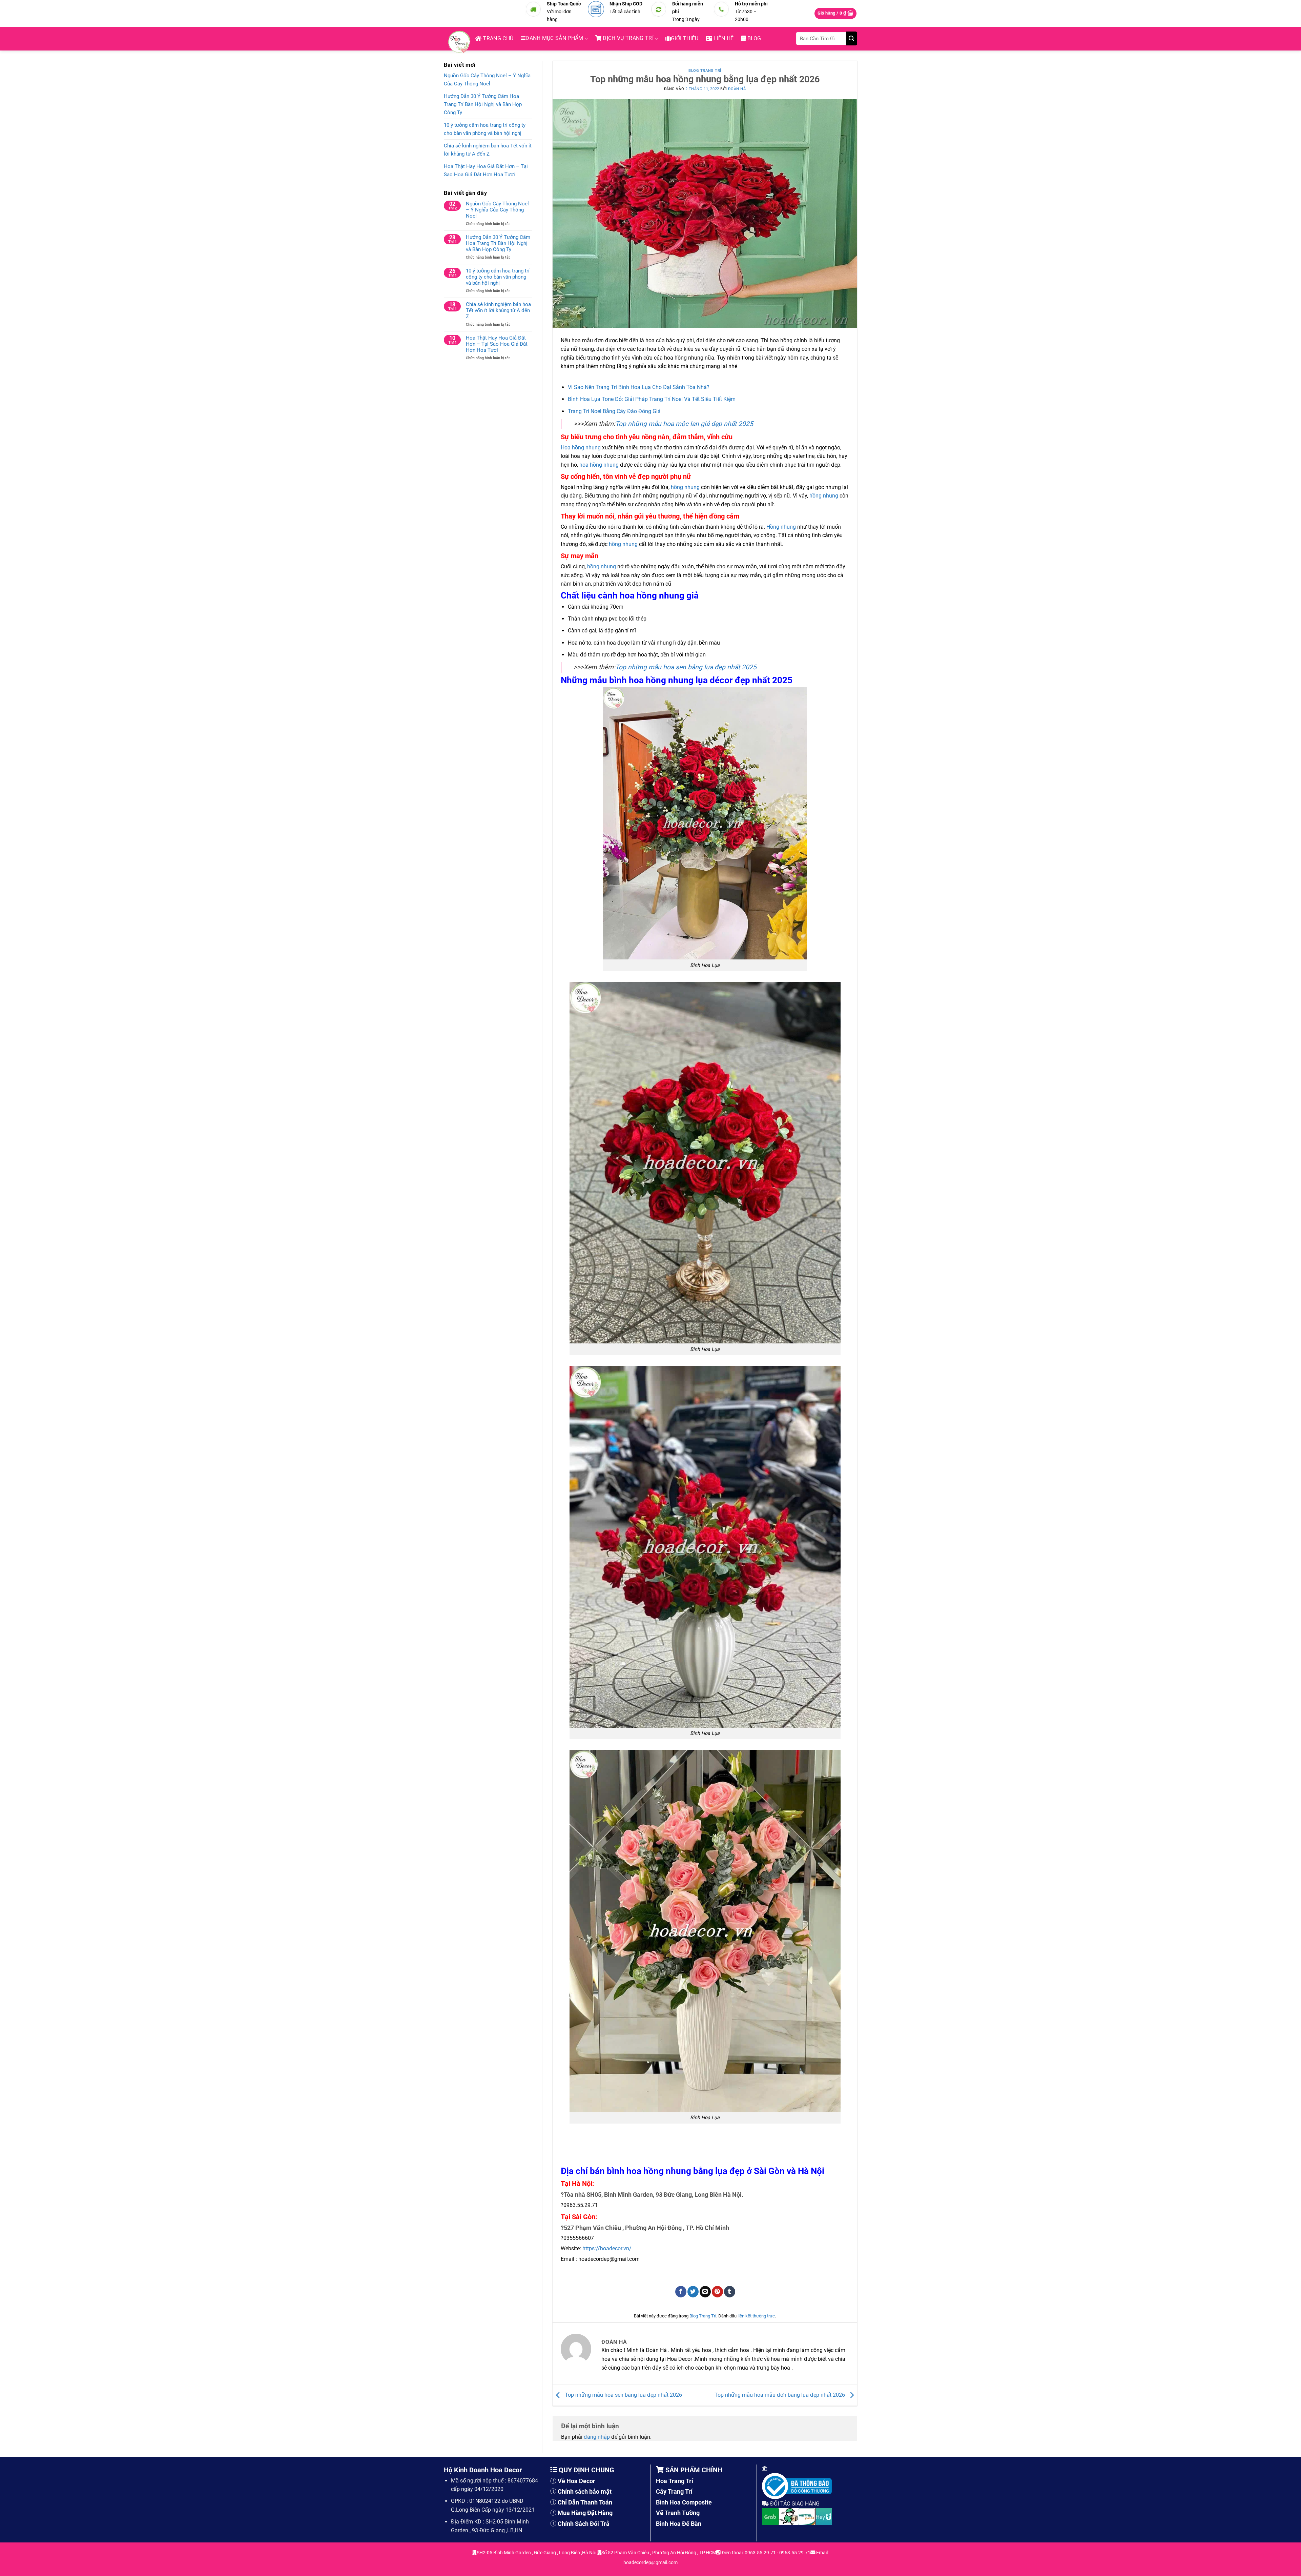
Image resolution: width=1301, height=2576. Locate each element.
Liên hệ (723, 38)
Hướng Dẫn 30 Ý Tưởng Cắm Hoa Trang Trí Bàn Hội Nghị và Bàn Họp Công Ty (483, 104)
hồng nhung (685, 487)
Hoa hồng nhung (581, 448)
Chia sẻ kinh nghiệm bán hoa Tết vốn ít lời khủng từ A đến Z (488, 150)
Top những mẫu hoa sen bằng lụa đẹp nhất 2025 (686, 667)
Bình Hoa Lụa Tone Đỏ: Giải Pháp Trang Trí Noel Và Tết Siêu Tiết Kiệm (652, 399)
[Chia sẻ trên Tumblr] (730, 2292)
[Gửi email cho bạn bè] (705, 2292)
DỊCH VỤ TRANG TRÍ (627, 38)
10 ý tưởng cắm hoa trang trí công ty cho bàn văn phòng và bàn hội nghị (485, 129)
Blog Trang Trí (705, 71)
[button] (836, 13)
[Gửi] (852, 38)
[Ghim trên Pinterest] (717, 2292)
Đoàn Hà (737, 89)
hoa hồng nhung (599, 465)
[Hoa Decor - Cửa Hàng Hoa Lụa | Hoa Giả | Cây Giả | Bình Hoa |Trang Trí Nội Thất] (461, 42)
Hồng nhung (781, 527)
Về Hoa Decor (576, 2481)
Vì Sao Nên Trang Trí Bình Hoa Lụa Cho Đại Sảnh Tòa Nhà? (639, 387)
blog (753, 38)
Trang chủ (497, 38)
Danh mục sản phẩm (554, 38)
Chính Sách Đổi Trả (584, 2524)
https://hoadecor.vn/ (607, 2248)
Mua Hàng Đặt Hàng (585, 2513)
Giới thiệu (685, 38)
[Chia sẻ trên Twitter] (693, 2292)
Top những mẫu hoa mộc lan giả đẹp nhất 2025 (684, 424)
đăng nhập (597, 2437)
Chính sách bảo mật (585, 2491)
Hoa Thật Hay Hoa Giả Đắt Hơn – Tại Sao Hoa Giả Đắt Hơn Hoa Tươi (486, 170)
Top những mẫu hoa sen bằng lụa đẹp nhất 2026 (623, 2395)
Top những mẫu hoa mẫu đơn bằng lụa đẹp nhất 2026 (780, 2395)
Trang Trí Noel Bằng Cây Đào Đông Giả (614, 411)
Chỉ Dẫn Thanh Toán (585, 2502)
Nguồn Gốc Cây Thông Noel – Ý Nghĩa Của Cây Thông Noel (487, 80)
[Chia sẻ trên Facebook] (681, 2292)
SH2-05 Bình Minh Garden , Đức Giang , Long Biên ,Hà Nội (537, 2553)
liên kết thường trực (756, 2316)
